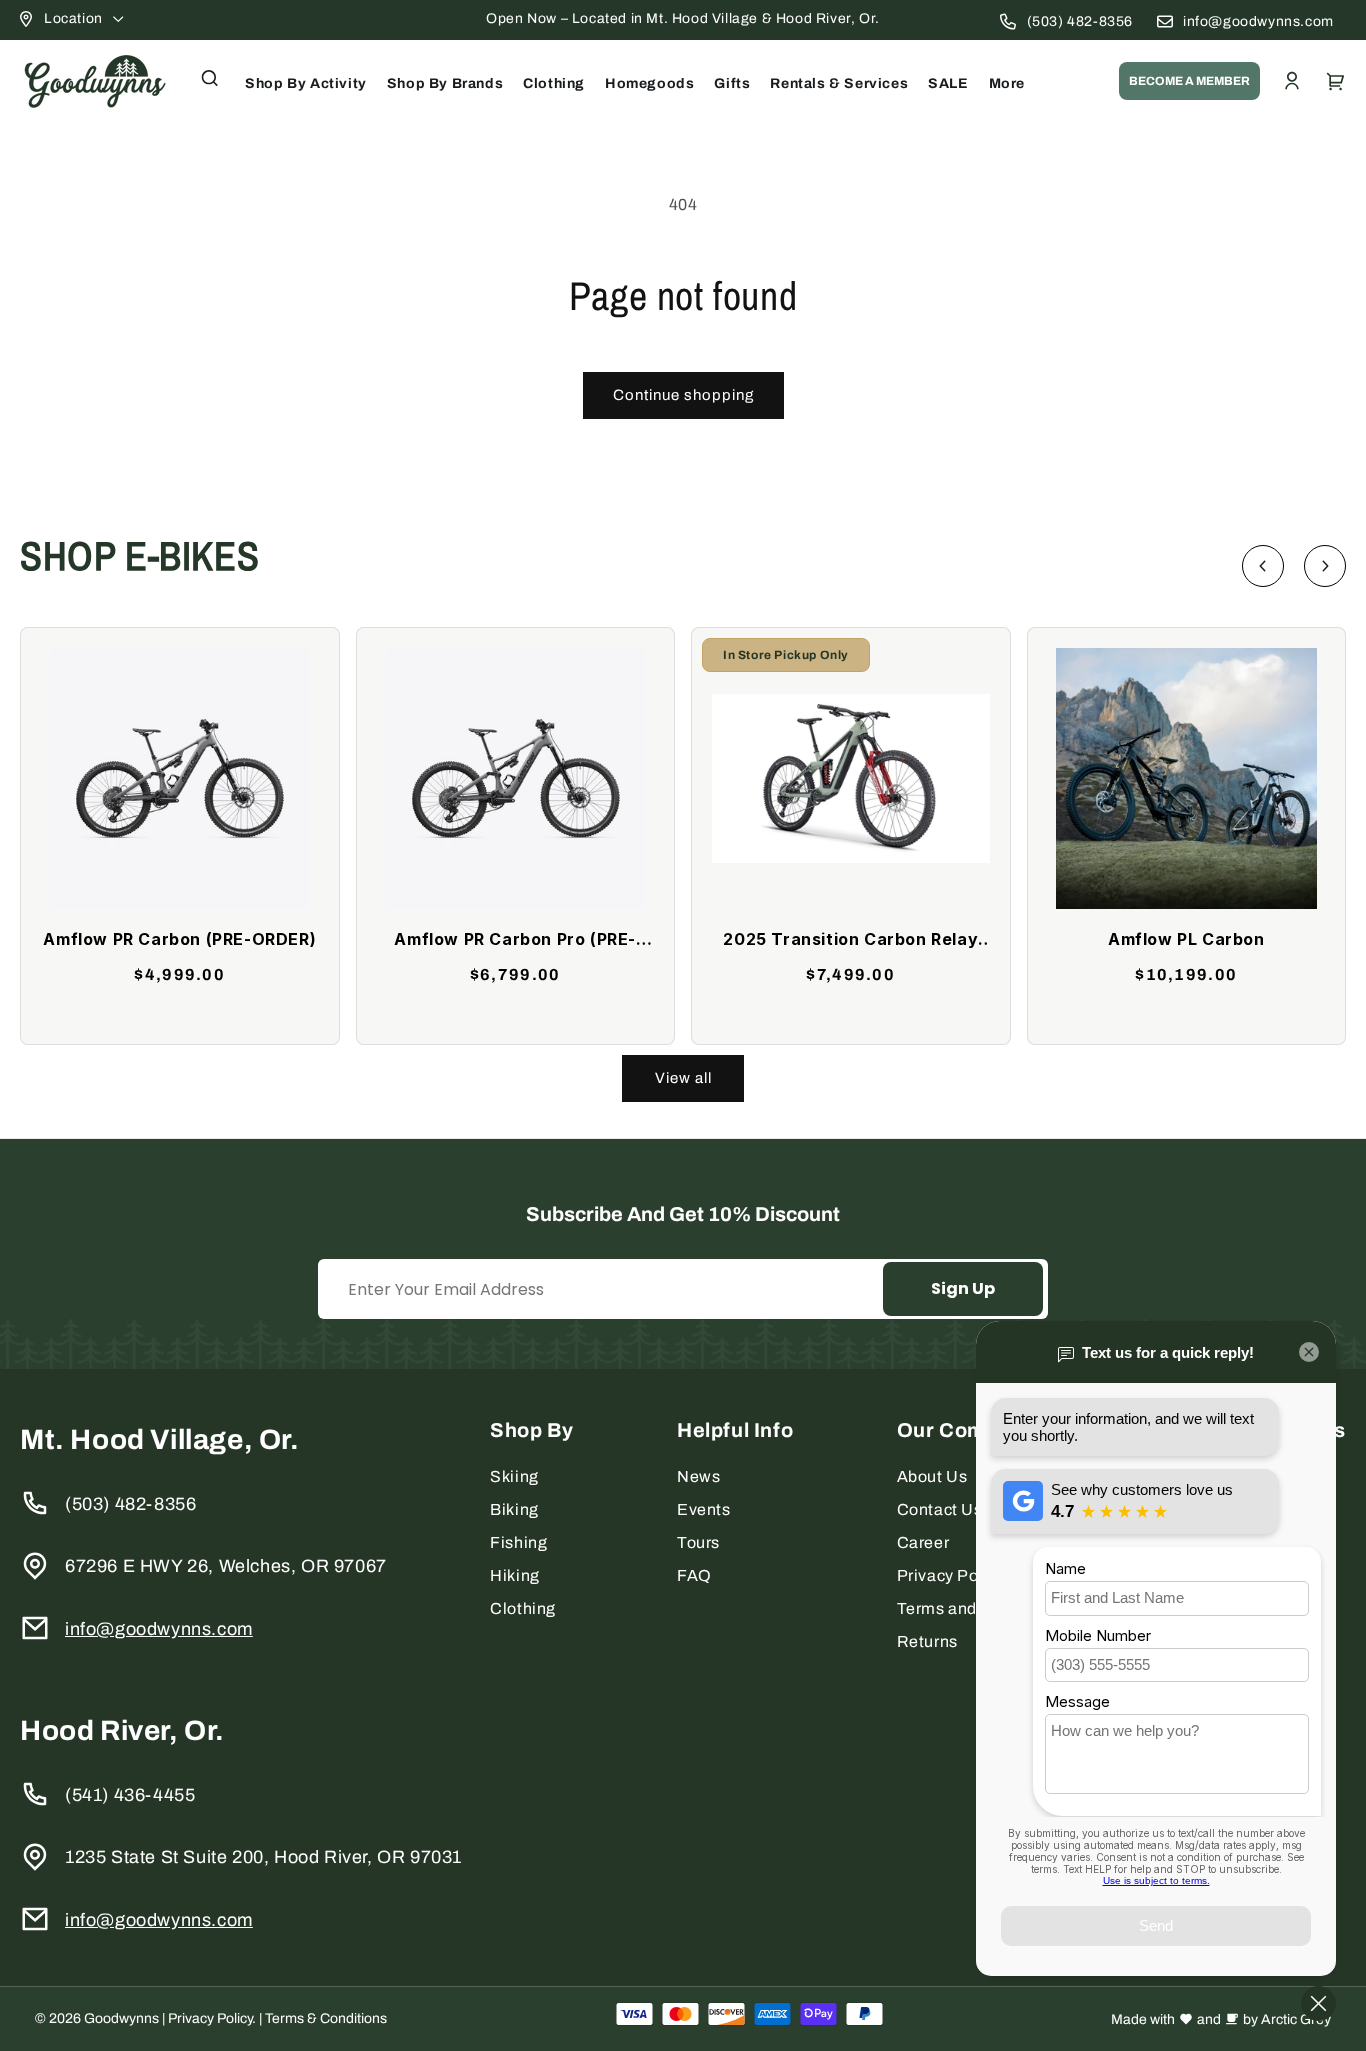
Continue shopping (683, 395)
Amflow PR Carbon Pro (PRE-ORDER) (515, 940)
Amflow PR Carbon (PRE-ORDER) (179, 939)
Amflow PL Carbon (1186, 939)
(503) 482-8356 (1080, 21)
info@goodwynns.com (1258, 21)
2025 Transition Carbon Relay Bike (850, 940)
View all (683, 1078)
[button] (210, 78)
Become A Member (1189, 81)
